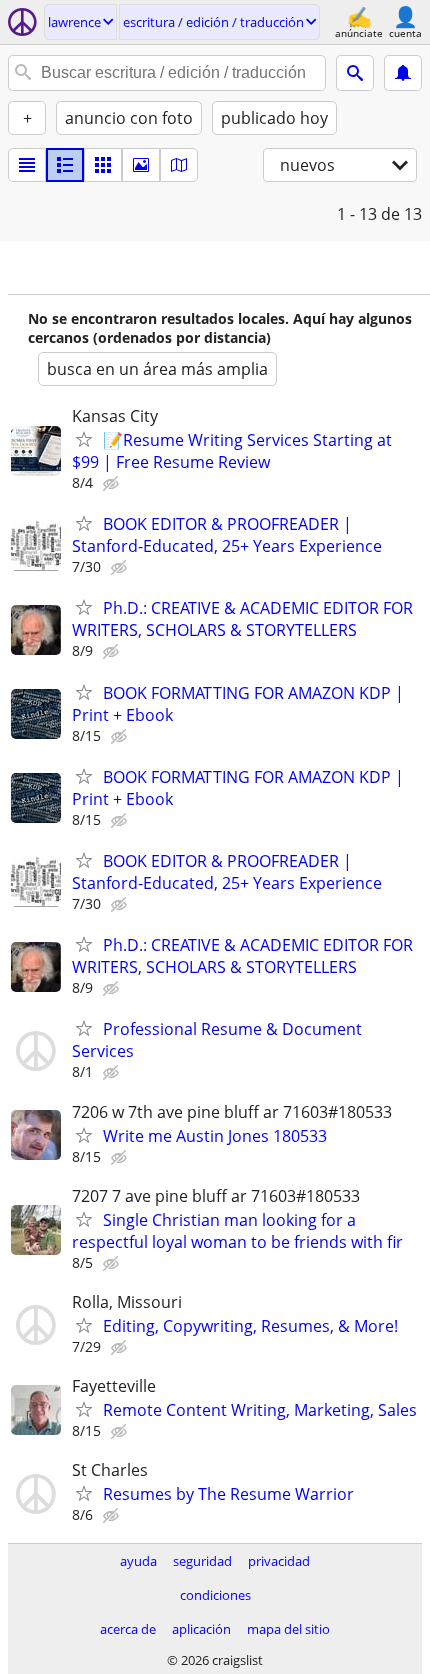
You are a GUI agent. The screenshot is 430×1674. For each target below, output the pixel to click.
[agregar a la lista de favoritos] (84, 439)
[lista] (27, 165)
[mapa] (179, 165)
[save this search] (403, 73)
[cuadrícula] (103, 165)
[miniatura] (65, 165)
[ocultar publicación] (113, 484)
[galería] (141, 165)
